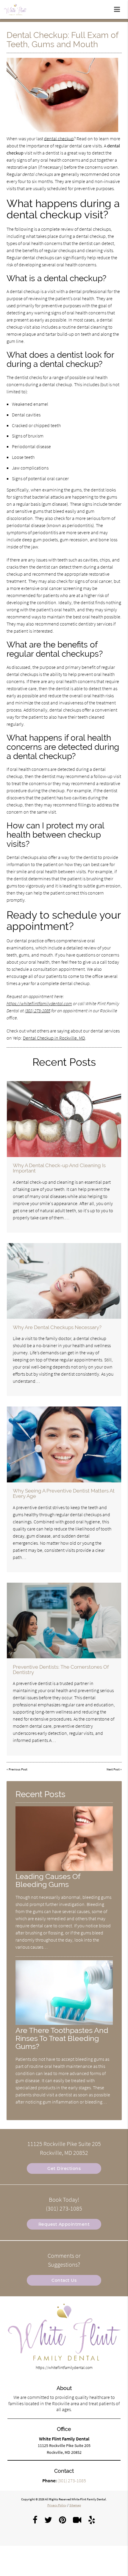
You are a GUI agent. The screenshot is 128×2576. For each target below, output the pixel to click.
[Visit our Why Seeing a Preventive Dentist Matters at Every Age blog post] (64, 1444)
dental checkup (59, 139)
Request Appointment (64, 2224)
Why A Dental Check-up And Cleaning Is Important (59, 1168)
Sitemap (75, 2505)
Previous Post (18, 1769)
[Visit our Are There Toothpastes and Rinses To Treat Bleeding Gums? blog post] (64, 2023)
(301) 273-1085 (38, 1011)
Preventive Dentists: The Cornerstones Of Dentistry (61, 1670)
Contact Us (64, 2280)
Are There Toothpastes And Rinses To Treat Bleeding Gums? (62, 2038)
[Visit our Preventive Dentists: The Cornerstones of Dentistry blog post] (64, 1620)
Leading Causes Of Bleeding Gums (48, 1880)
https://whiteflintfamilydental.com (39, 1003)
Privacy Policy (57, 2505)
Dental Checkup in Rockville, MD (54, 1038)
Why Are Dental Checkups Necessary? (57, 1327)
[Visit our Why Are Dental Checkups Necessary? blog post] (64, 1281)
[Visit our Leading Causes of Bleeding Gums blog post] (64, 1869)
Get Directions (64, 2168)
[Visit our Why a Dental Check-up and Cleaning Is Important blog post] (64, 1119)
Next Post (113, 1769)
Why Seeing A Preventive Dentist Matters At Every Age (64, 1493)
